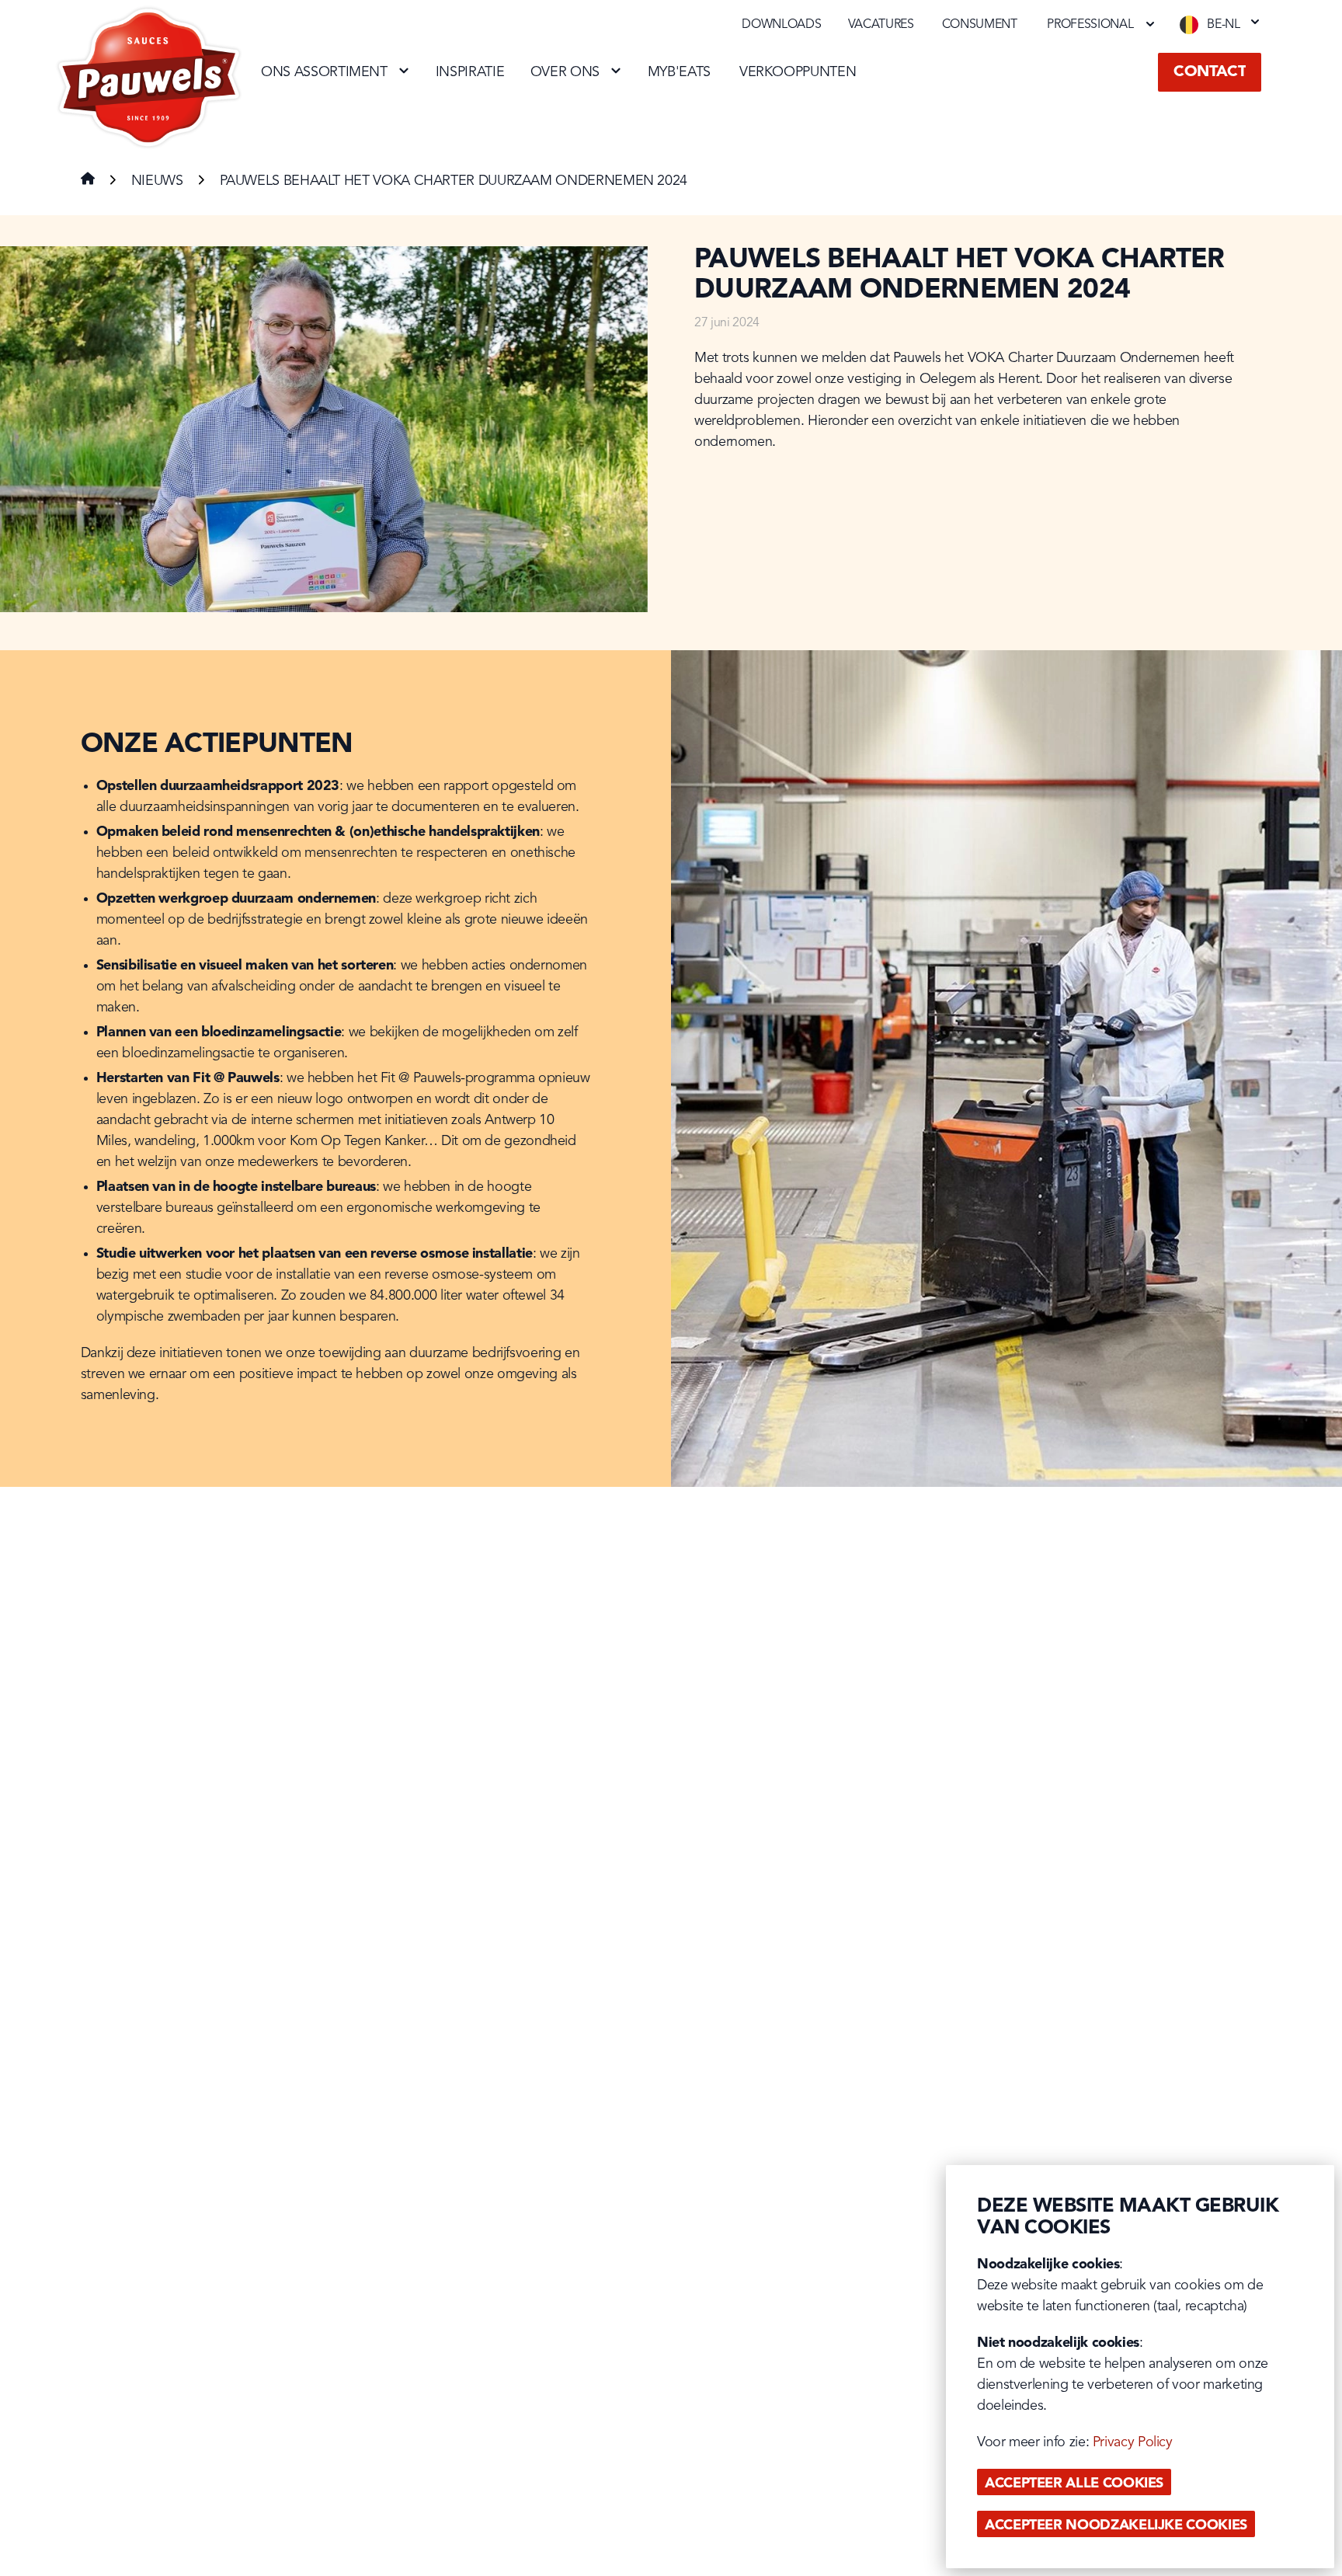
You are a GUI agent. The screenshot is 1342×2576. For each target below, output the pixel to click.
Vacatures (881, 25)
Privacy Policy (1133, 2442)
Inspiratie (470, 72)
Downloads (781, 25)
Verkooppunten (798, 72)
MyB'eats (679, 72)
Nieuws (157, 181)
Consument (980, 25)
